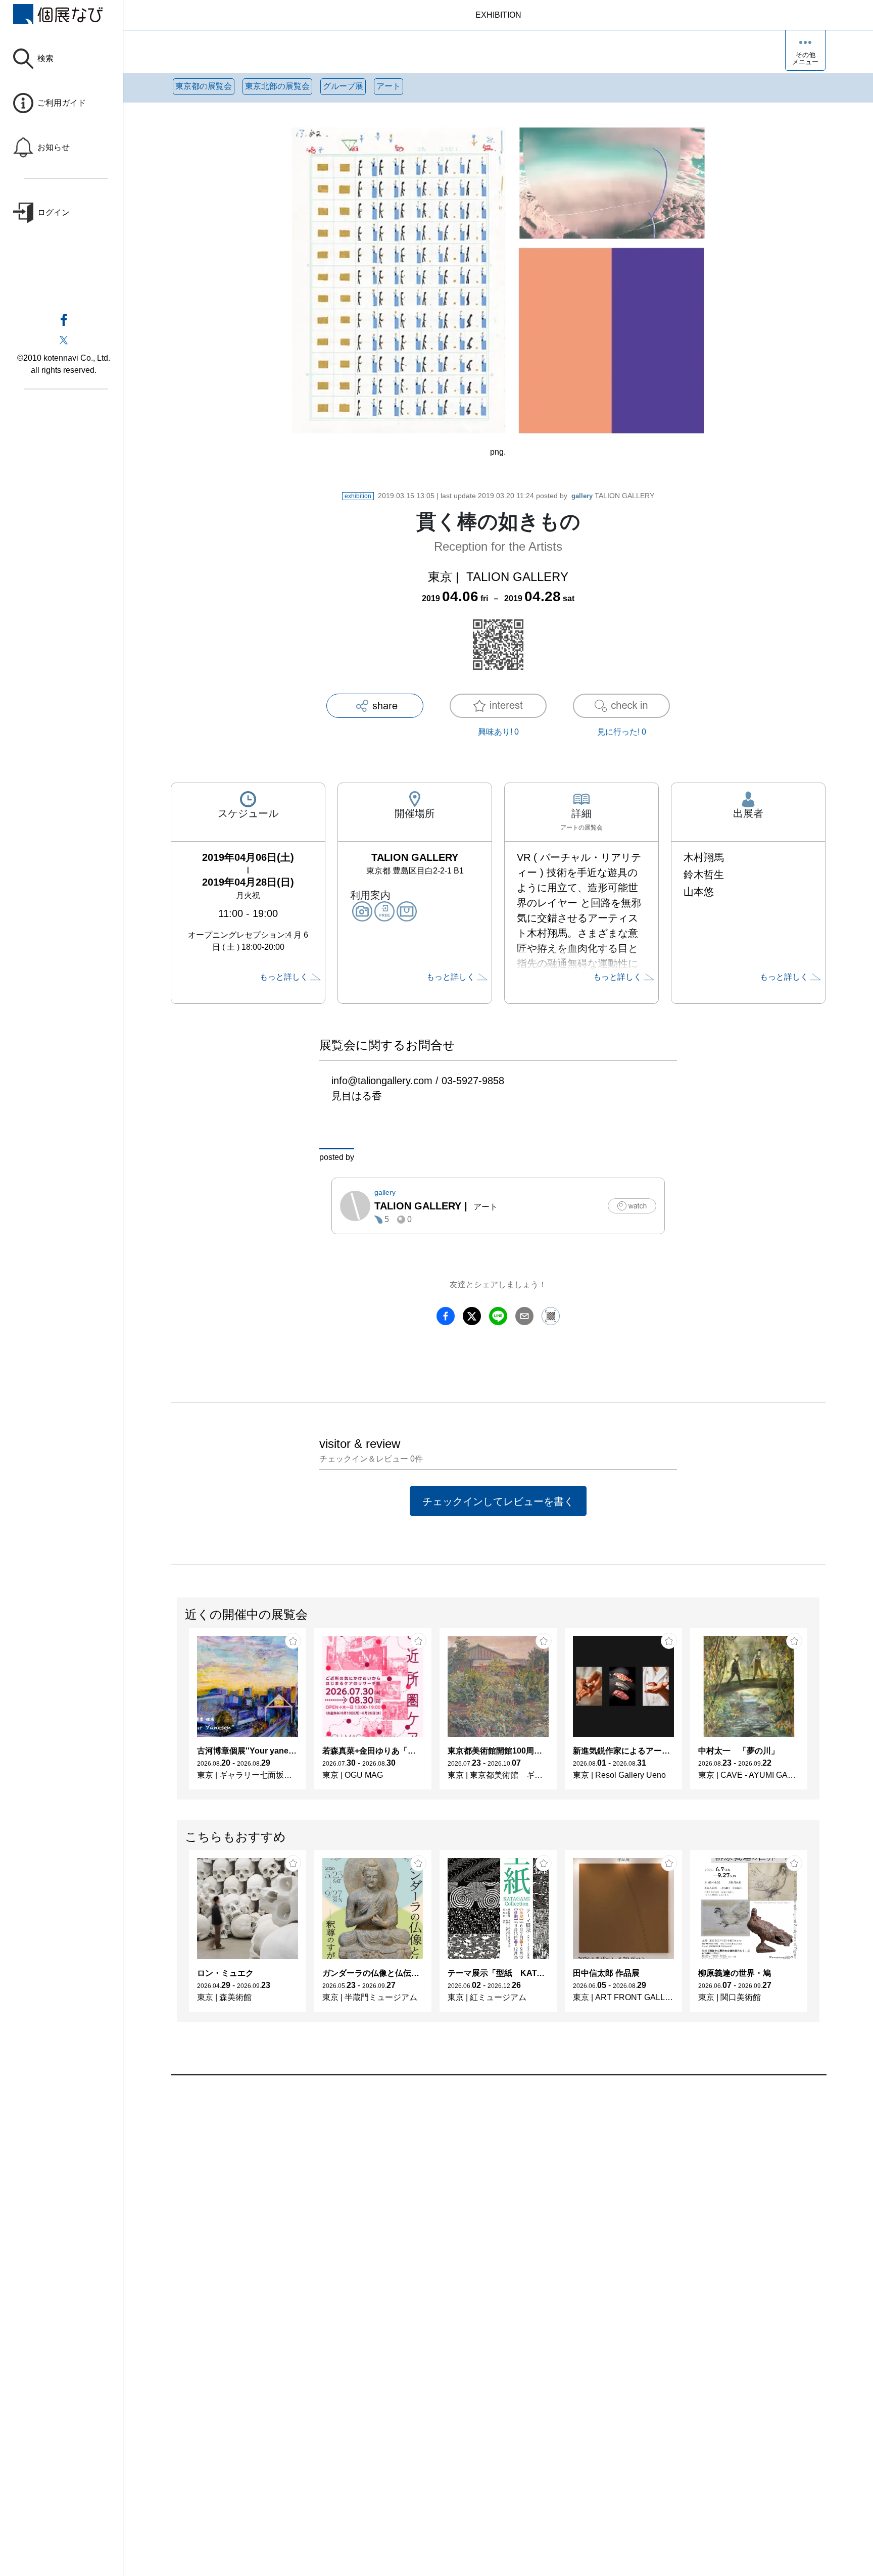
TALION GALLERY (613, 496)
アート (389, 86)
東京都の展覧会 (204, 86)
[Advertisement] (474, 2190)
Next (819, 1714)
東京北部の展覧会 (277, 86)
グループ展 (343, 86)
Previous (177, 1714)
